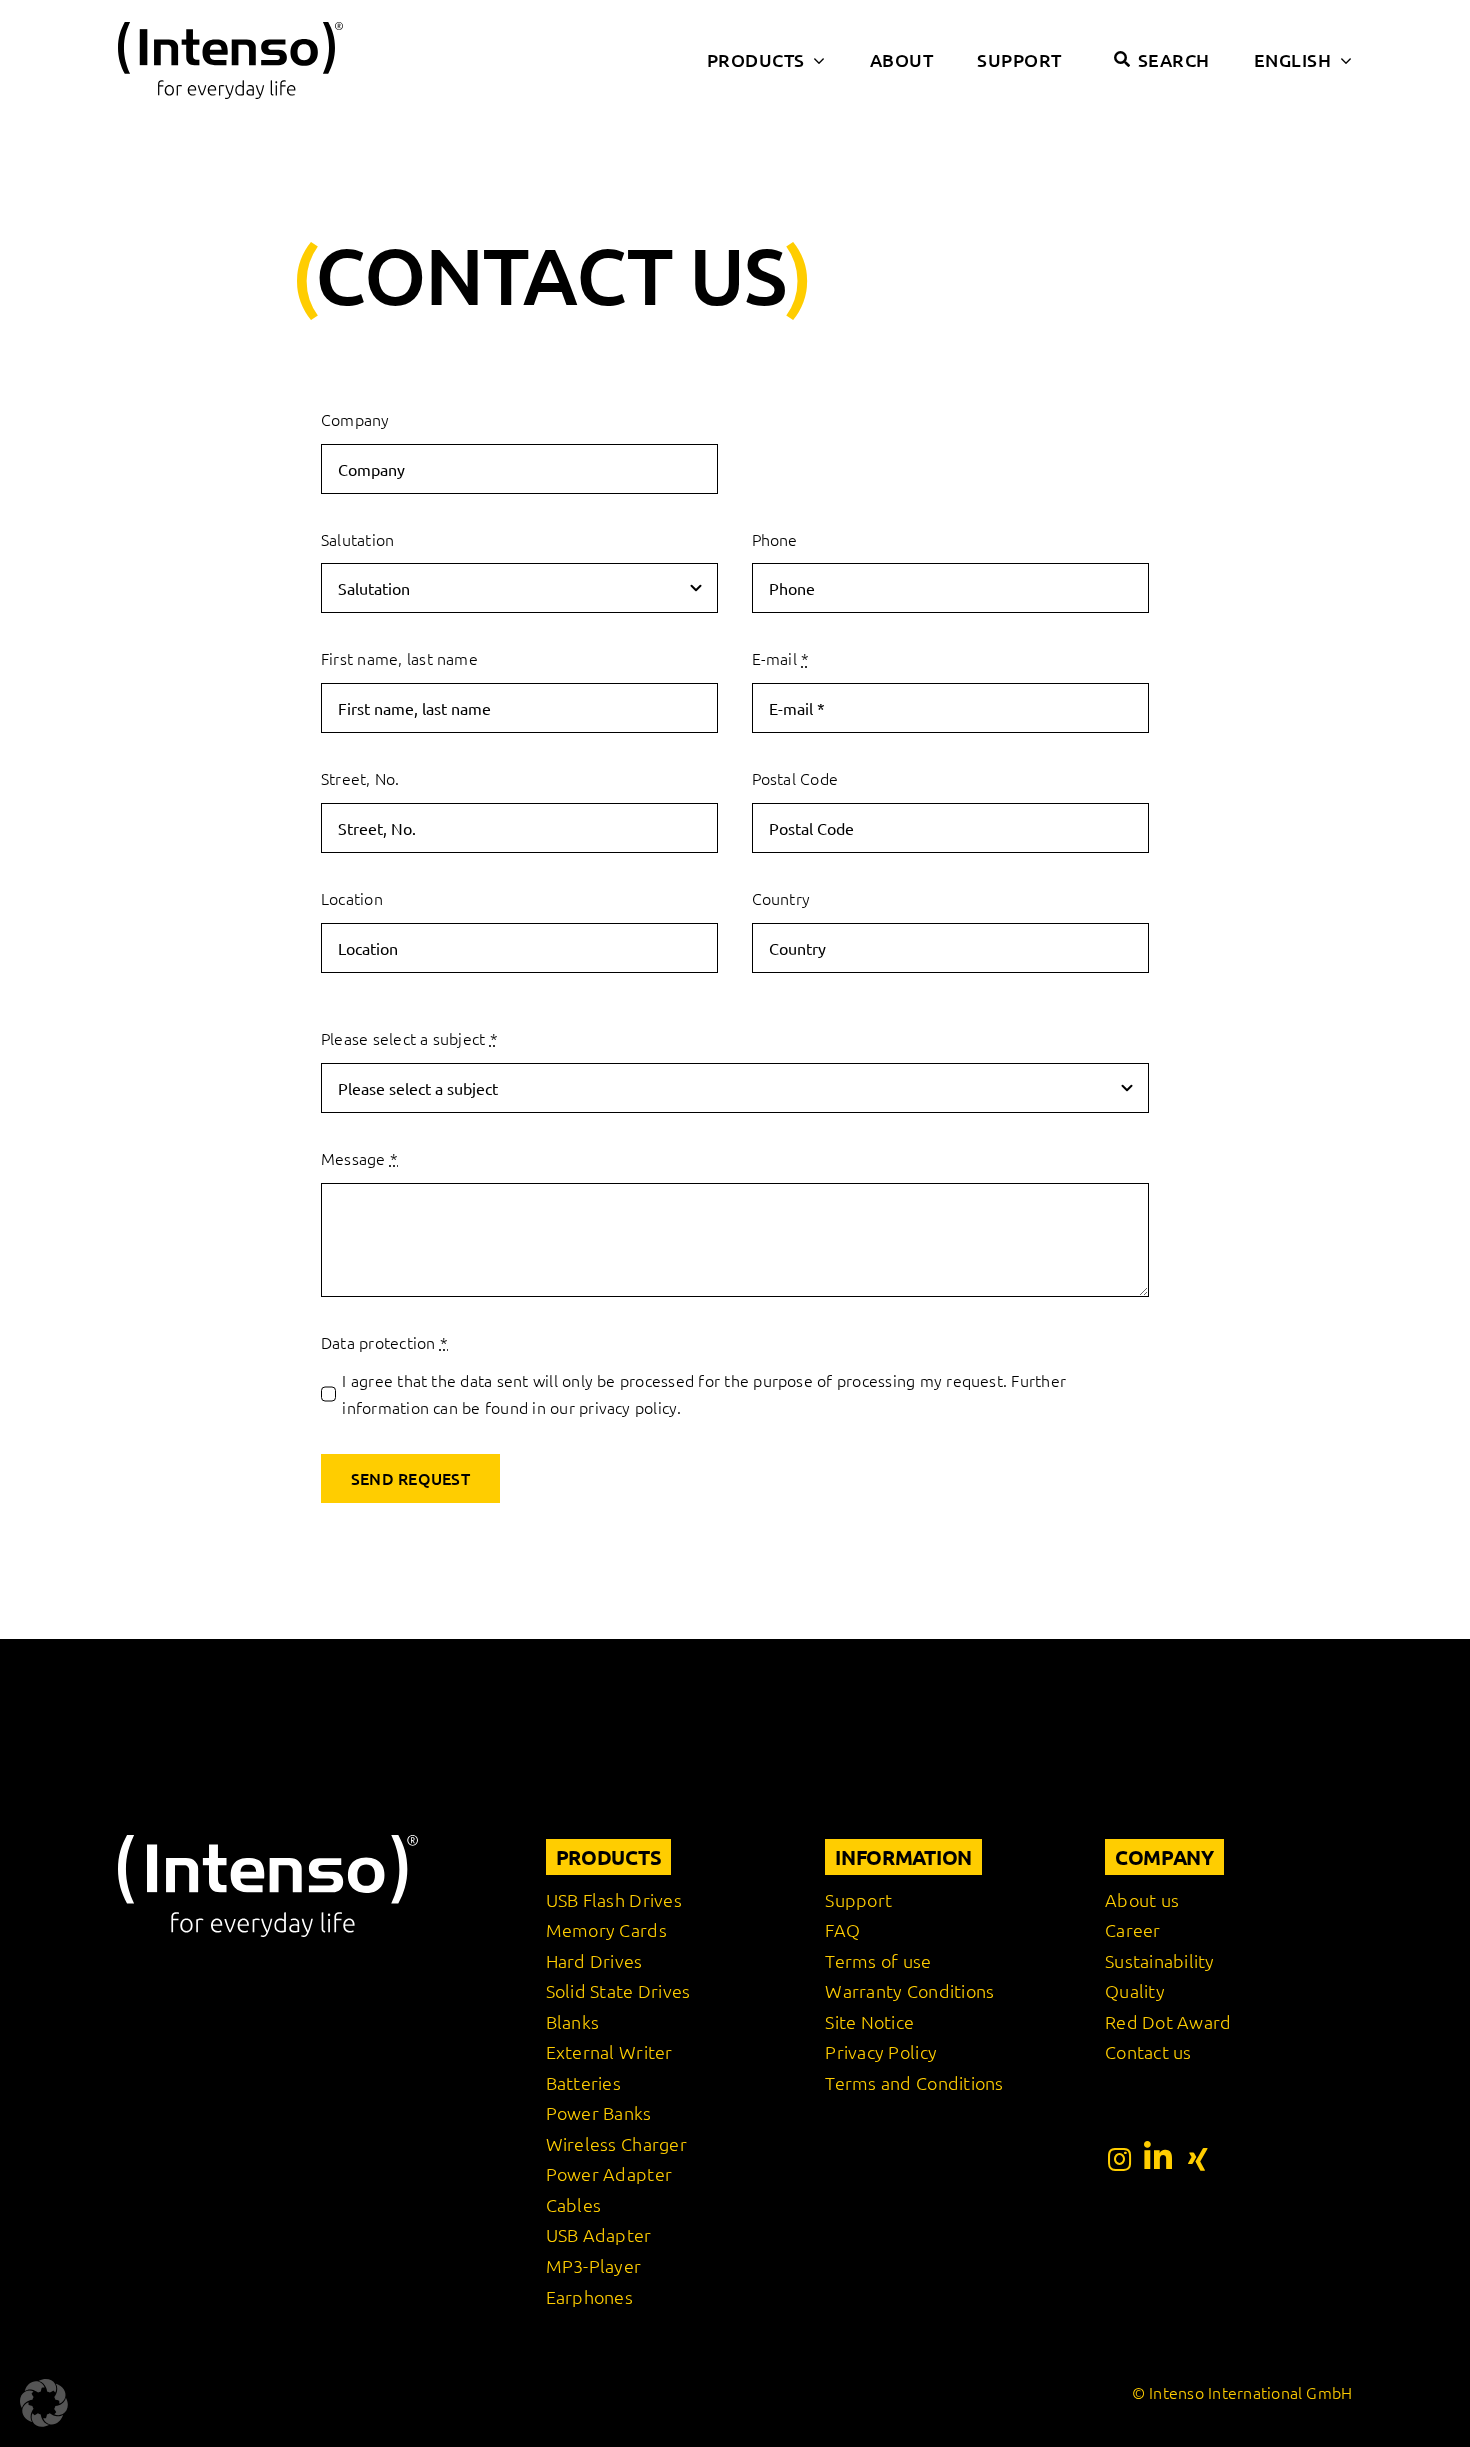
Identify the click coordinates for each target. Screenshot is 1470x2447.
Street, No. (360, 778)
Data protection (384, 1342)
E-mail (781, 658)
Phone (775, 539)
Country (781, 898)
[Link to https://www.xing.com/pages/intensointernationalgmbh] (1198, 2159)
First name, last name (399, 658)
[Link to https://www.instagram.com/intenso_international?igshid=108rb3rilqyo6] (1119, 2159)
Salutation (357, 539)
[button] (44, 2403)
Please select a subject (409, 1038)
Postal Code (795, 778)
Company (355, 419)
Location (352, 898)
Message (359, 1158)
